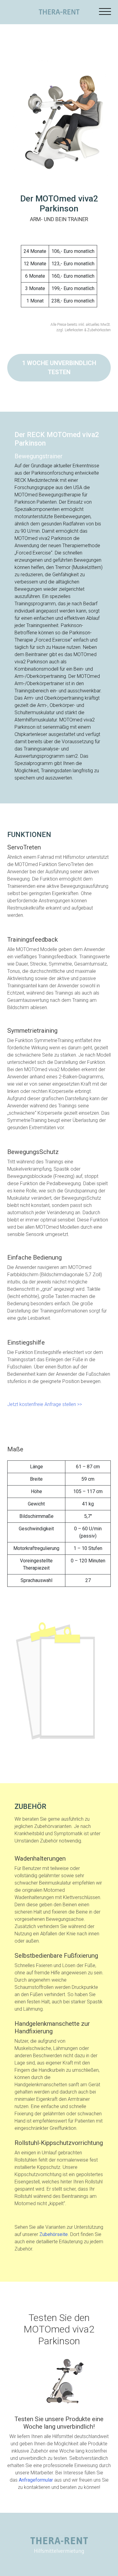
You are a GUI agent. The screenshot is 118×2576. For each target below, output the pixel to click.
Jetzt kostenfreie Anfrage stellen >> (45, 1404)
